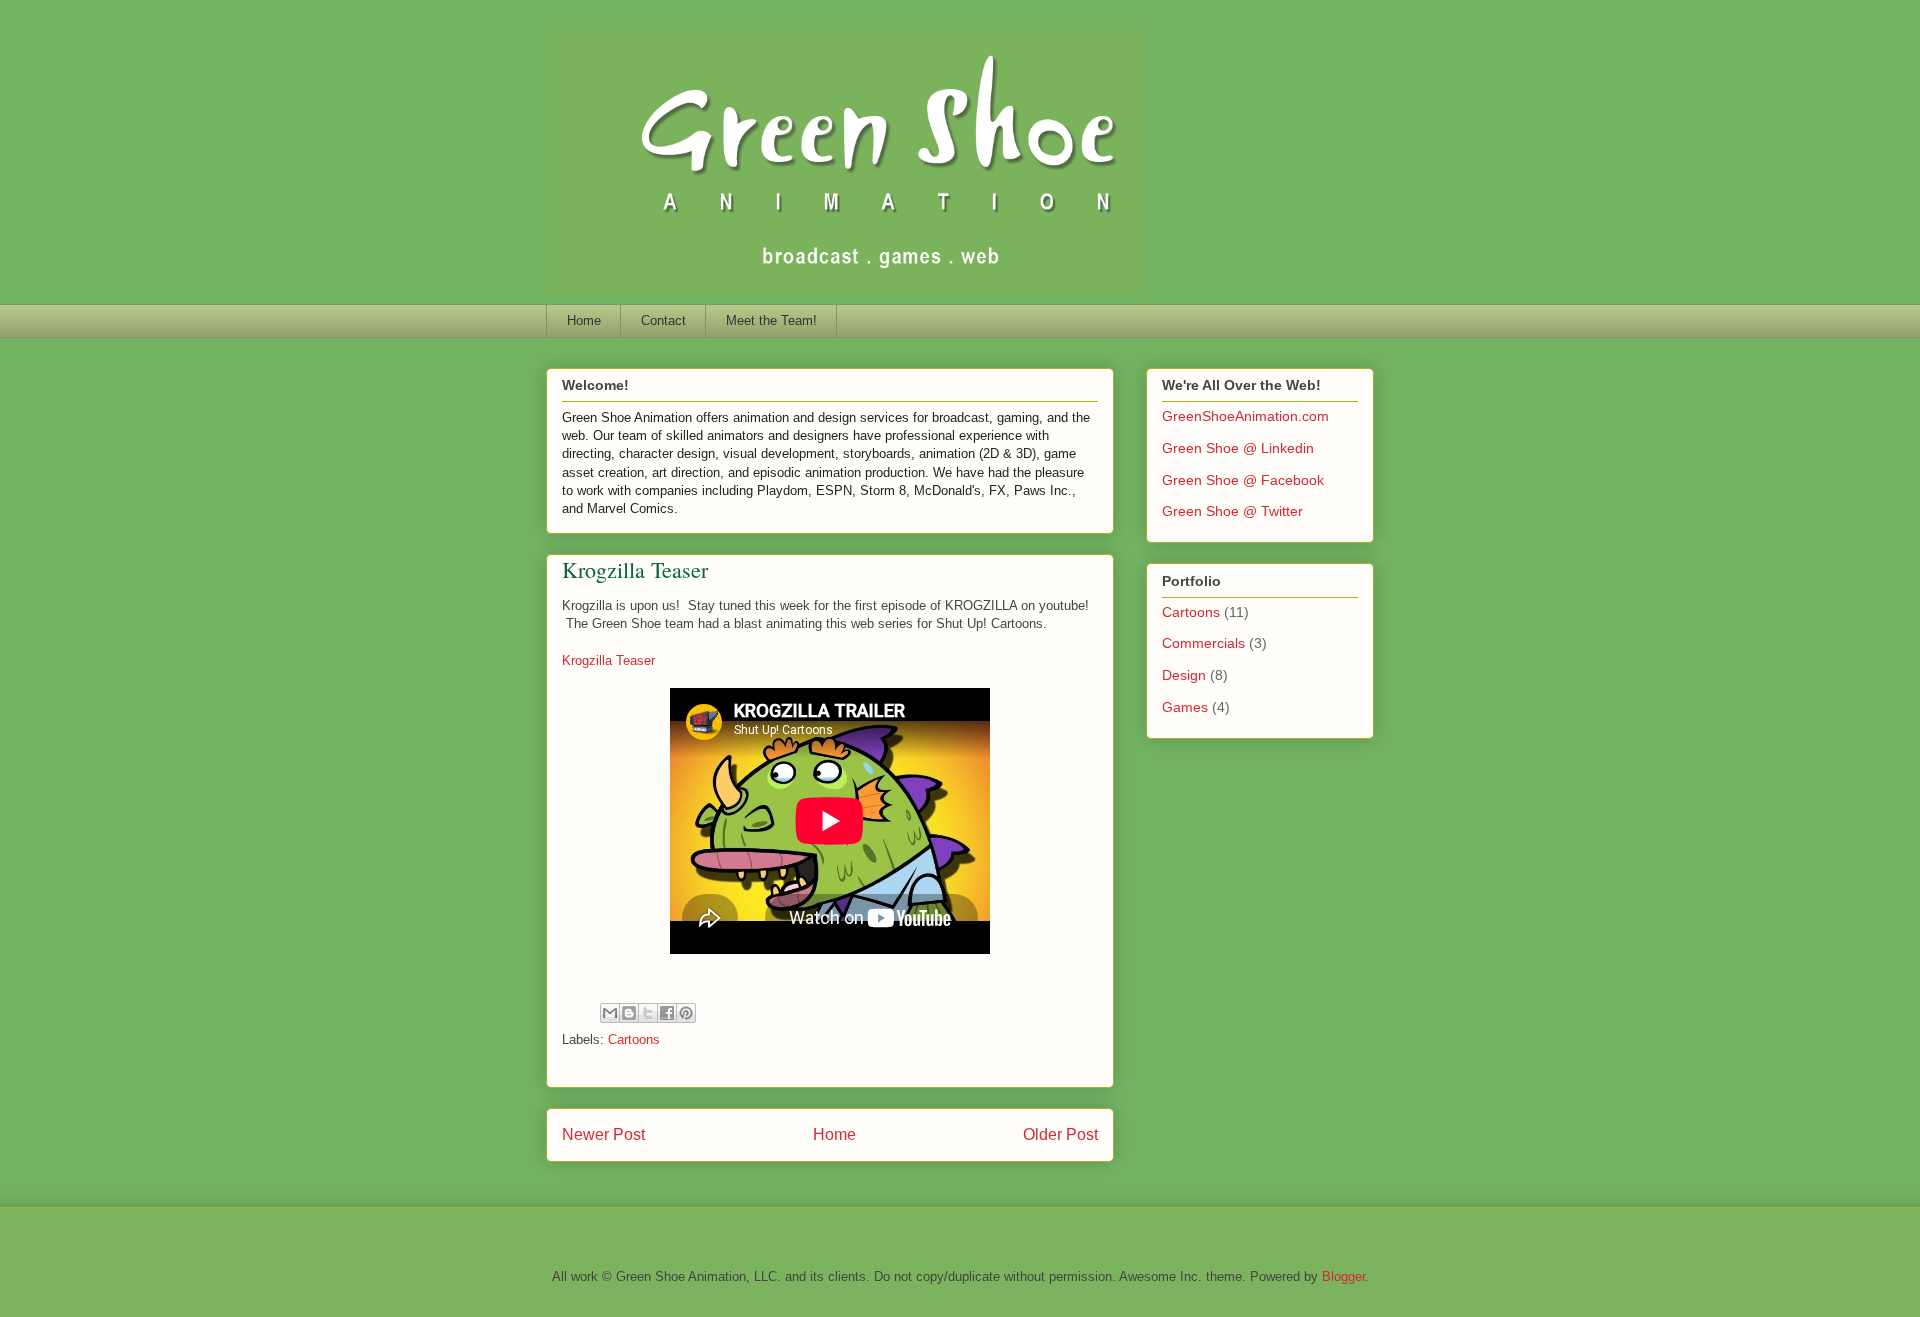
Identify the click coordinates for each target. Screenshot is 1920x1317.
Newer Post (603, 1134)
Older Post (1060, 1134)
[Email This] (610, 1013)
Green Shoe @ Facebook (1243, 480)
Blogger (1343, 1276)
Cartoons (634, 1039)
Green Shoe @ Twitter (1232, 511)
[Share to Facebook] (667, 1013)
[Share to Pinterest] (686, 1013)
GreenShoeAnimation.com (1245, 416)
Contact (663, 320)
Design (1184, 675)
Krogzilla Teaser (608, 660)
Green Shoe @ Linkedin (1238, 448)
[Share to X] (648, 1013)
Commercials (1203, 643)
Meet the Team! (771, 320)
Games (1185, 707)
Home (584, 320)
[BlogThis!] (629, 1013)
